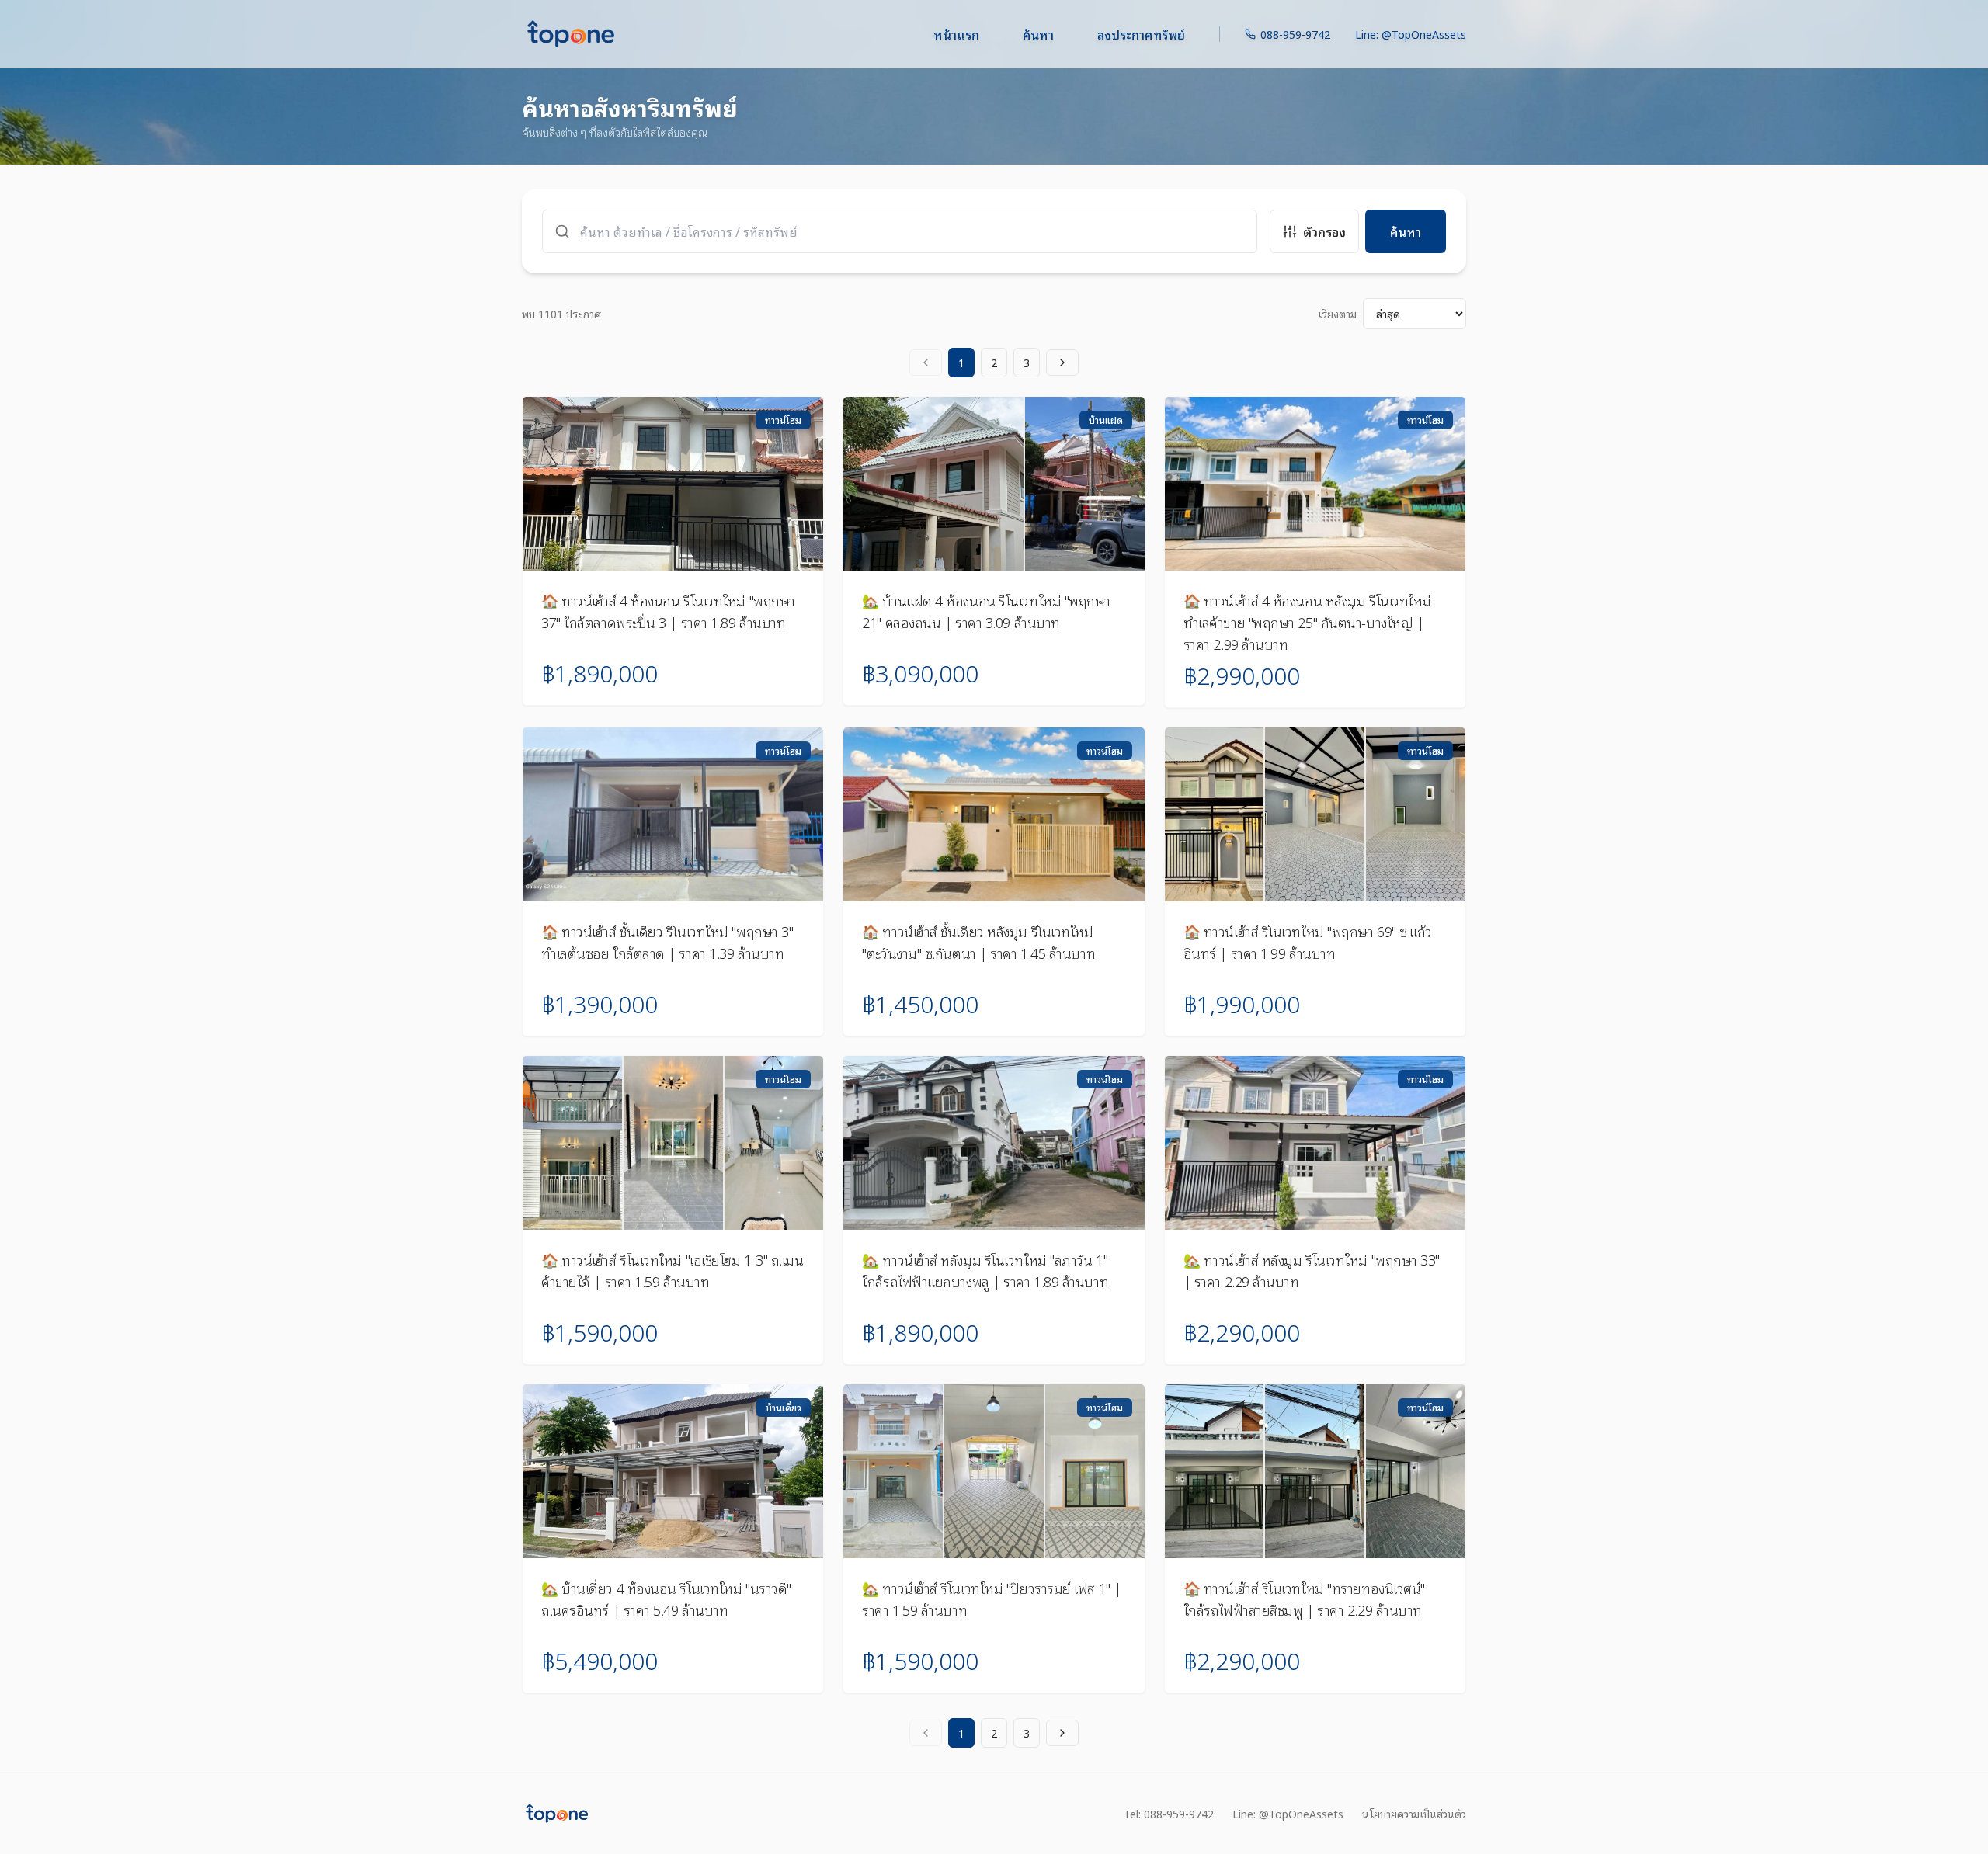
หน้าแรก (956, 34)
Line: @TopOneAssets (1411, 34)
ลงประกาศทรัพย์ (1141, 34)
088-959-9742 (1295, 34)
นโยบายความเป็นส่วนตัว (1414, 1814)
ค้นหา (1038, 34)
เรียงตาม (1337, 314)
